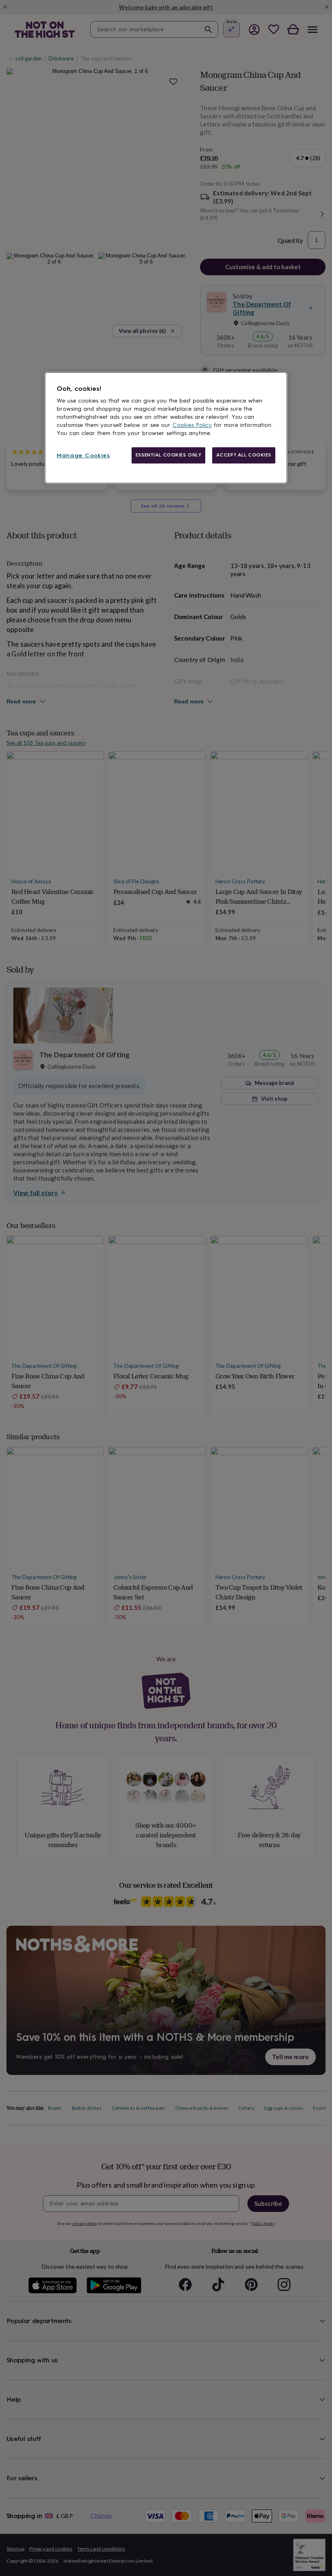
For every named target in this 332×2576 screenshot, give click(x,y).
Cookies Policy (192, 425)
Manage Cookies (83, 455)
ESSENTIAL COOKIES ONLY (169, 455)
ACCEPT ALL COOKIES (244, 455)
